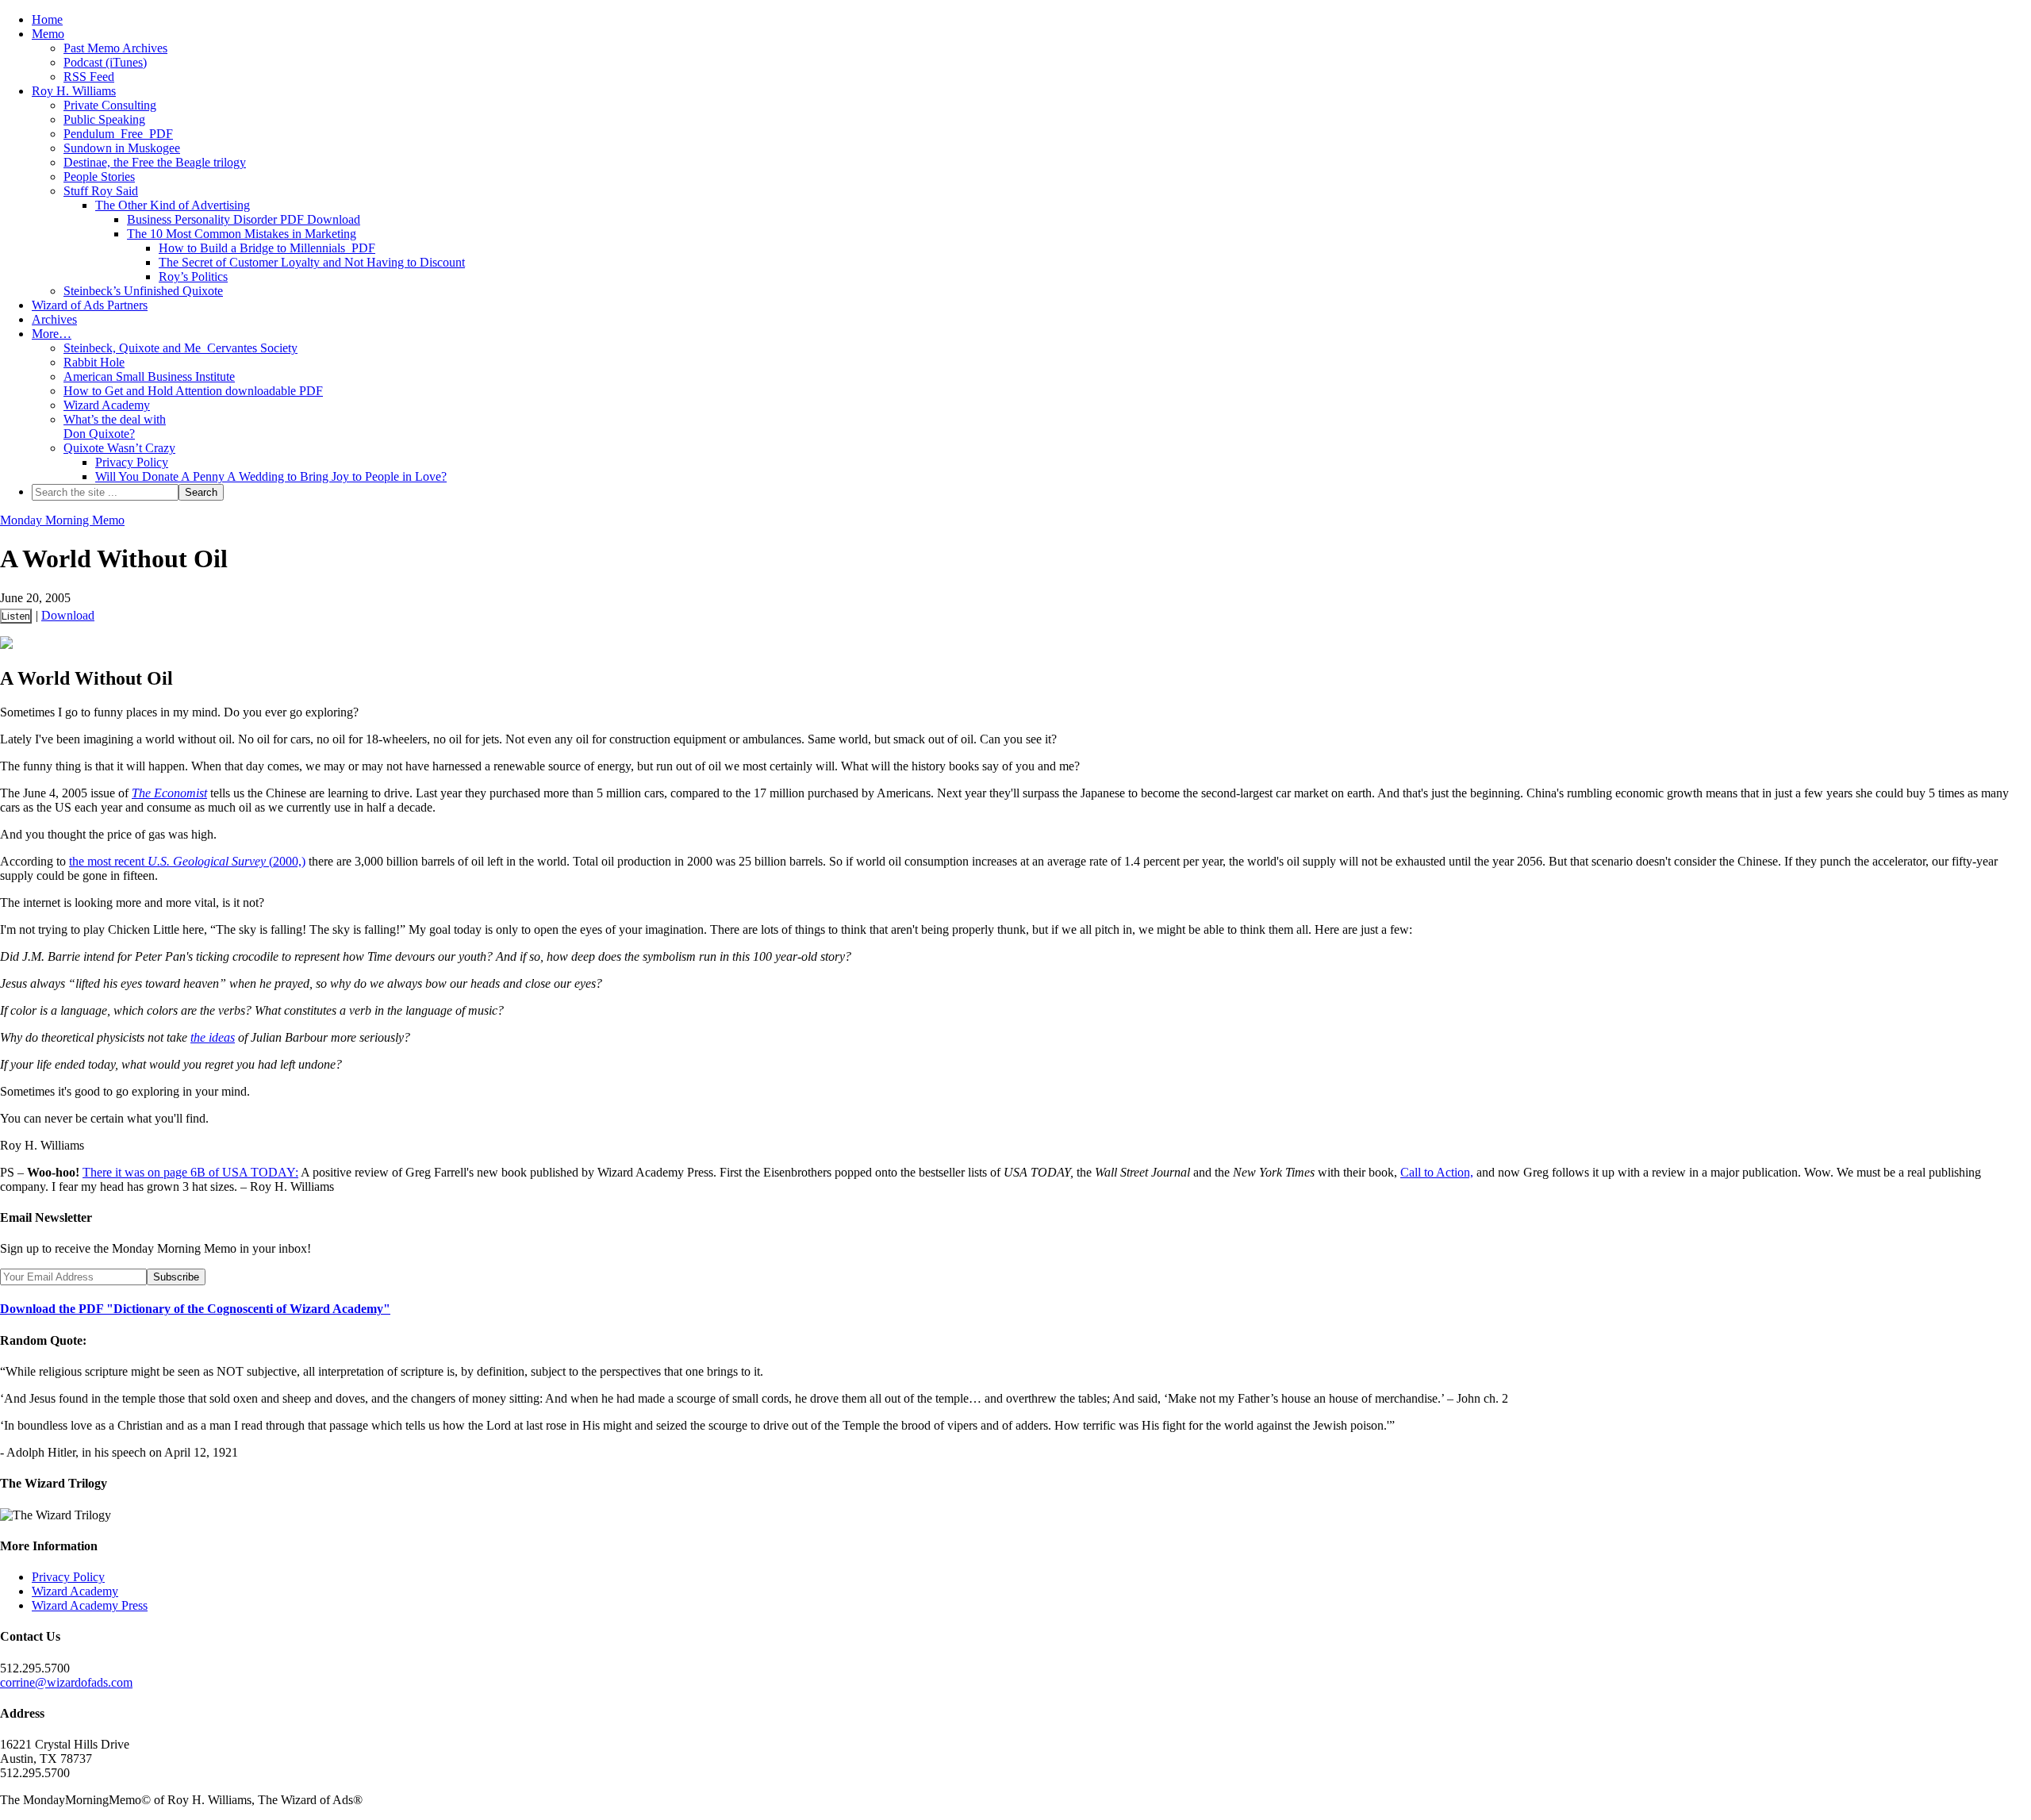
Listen (16, 616)
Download (68, 615)
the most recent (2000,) (187, 861)
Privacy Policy (68, 1577)
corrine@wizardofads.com (66, 1682)
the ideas (213, 1037)
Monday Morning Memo (62, 520)
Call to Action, (1437, 1172)
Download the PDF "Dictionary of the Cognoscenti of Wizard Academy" (195, 1309)
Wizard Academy (75, 1591)
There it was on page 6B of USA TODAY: (190, 1172)
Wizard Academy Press (90, 1605)
